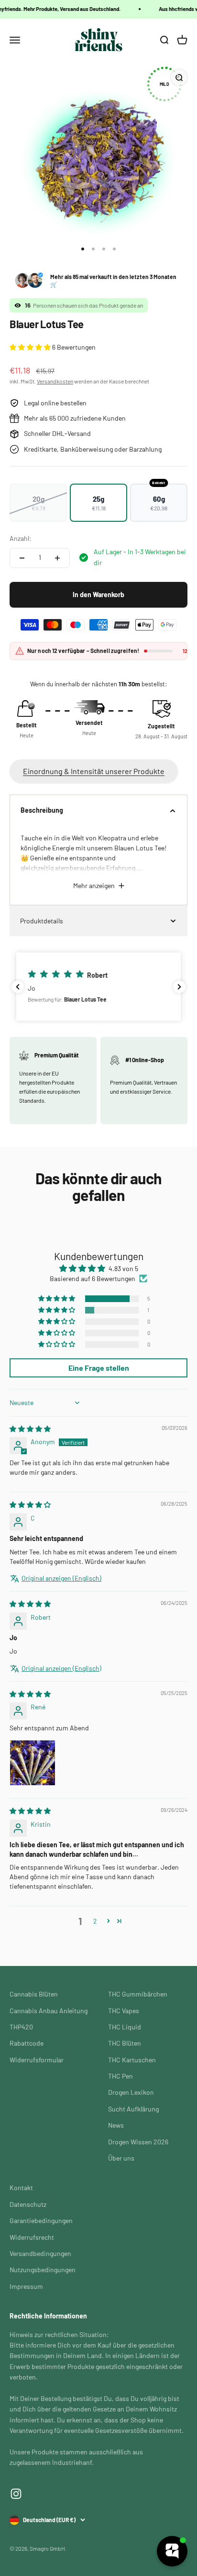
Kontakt (21, 2188)
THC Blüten (125, 2043)
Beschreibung (42, 810)
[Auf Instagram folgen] (16, 2494)
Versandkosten (55, 381)
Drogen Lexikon (131, 2092)
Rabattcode (27, 2043)
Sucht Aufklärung (133, 2109)
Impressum (26, 2286)
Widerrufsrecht (32, 2237)
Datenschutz (28, 2204)
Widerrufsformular (37, 2060)
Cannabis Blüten (34, 1994)
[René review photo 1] (33, 1763)
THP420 (21, 2027)
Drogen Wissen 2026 (138, 2142)
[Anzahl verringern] (22, 558)
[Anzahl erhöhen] (57, 558)
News (116, 2125)
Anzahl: (21, 538)
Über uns (121, 2158)
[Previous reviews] (18, 987)
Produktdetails (42, 921)
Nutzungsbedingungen (43, 2270)
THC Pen (120, 2076)
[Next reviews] (179, 987)
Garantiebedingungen (41, 2220)
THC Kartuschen (132, 2060)
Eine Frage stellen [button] (99, 1368)
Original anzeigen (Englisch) (61, 1578)
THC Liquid (125, 2027)
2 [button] (95, 1921)
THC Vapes (124, 2011)
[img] (30, 1429)
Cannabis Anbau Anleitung (49, 2011)
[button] (31, 347)
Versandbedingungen (40, 2253)
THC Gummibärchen (138, 1994)
